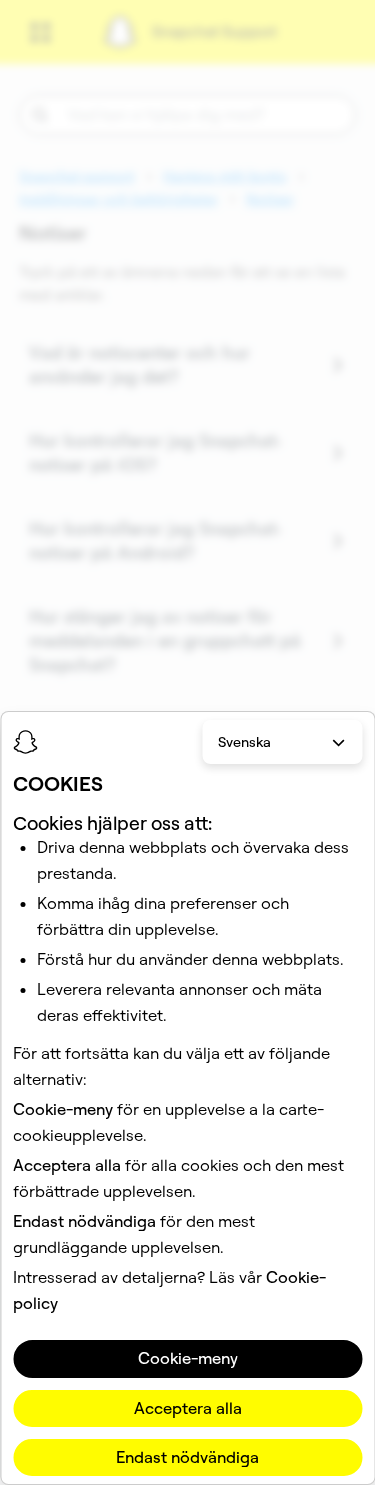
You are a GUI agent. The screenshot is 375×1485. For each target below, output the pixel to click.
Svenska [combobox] (244, 742)
